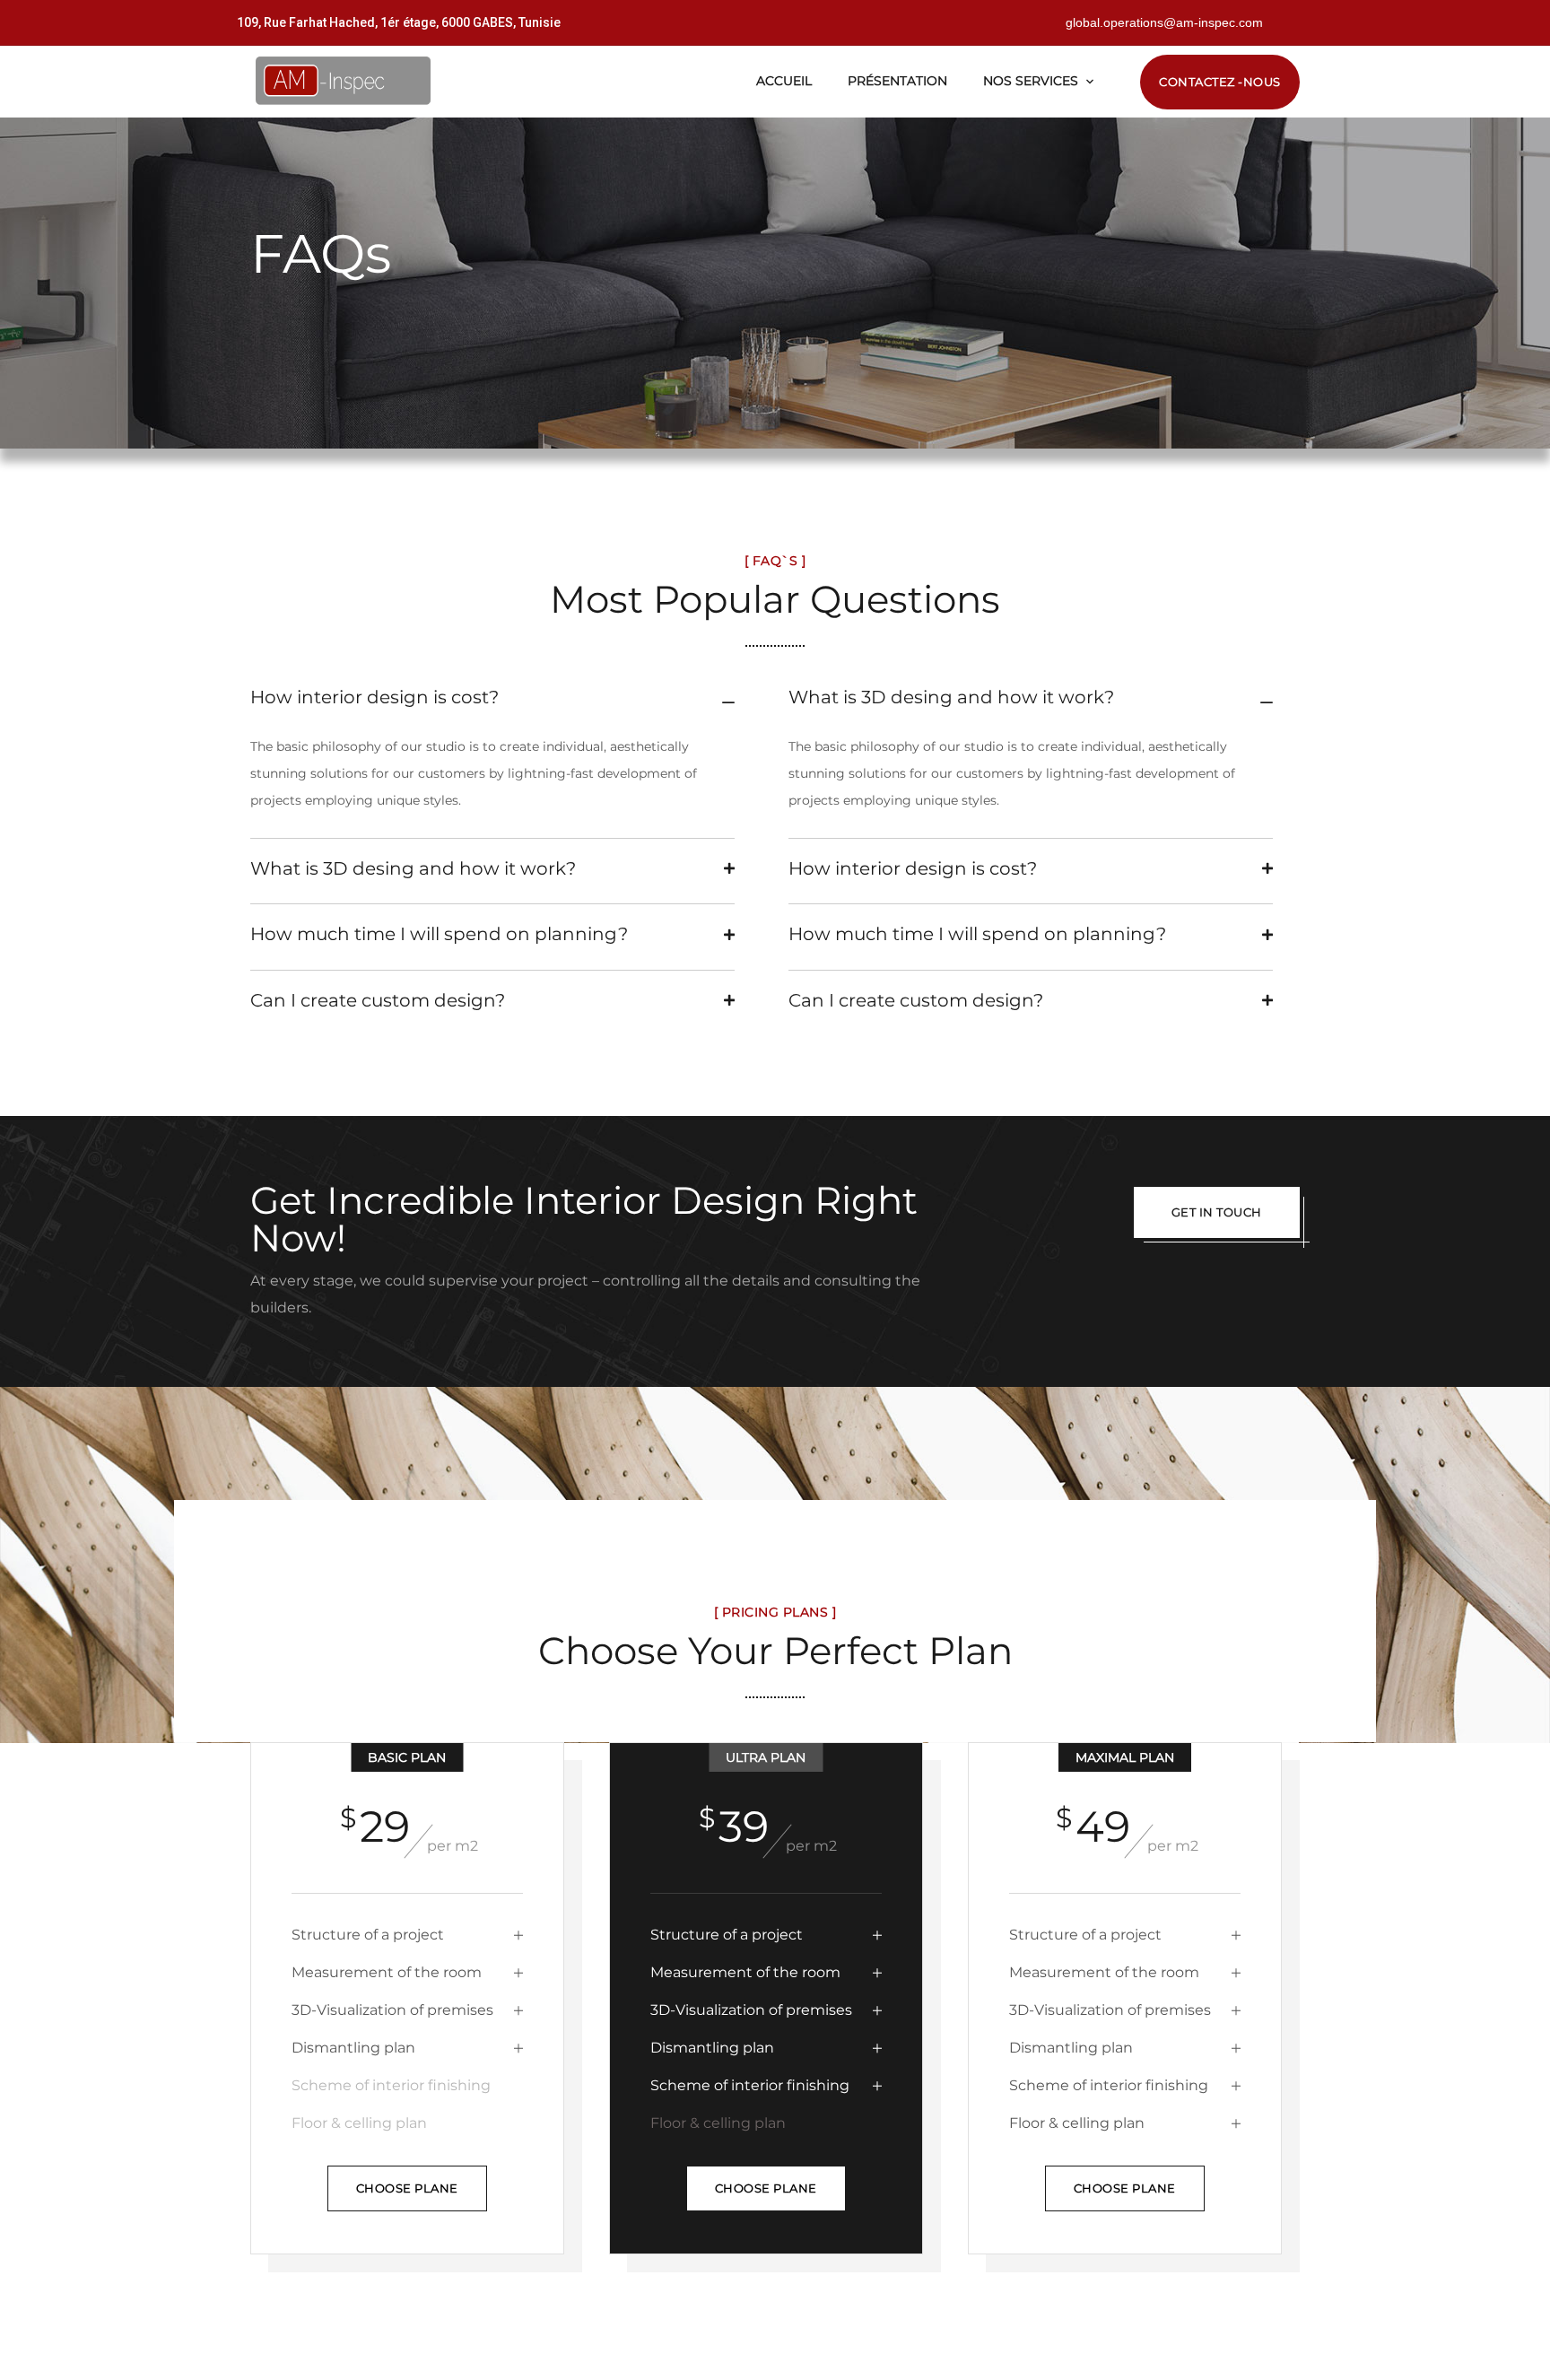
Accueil (784, 81)
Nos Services (1031, 81)
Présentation (897, 81)
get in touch (1217, 1212)
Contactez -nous (1220, 82)
